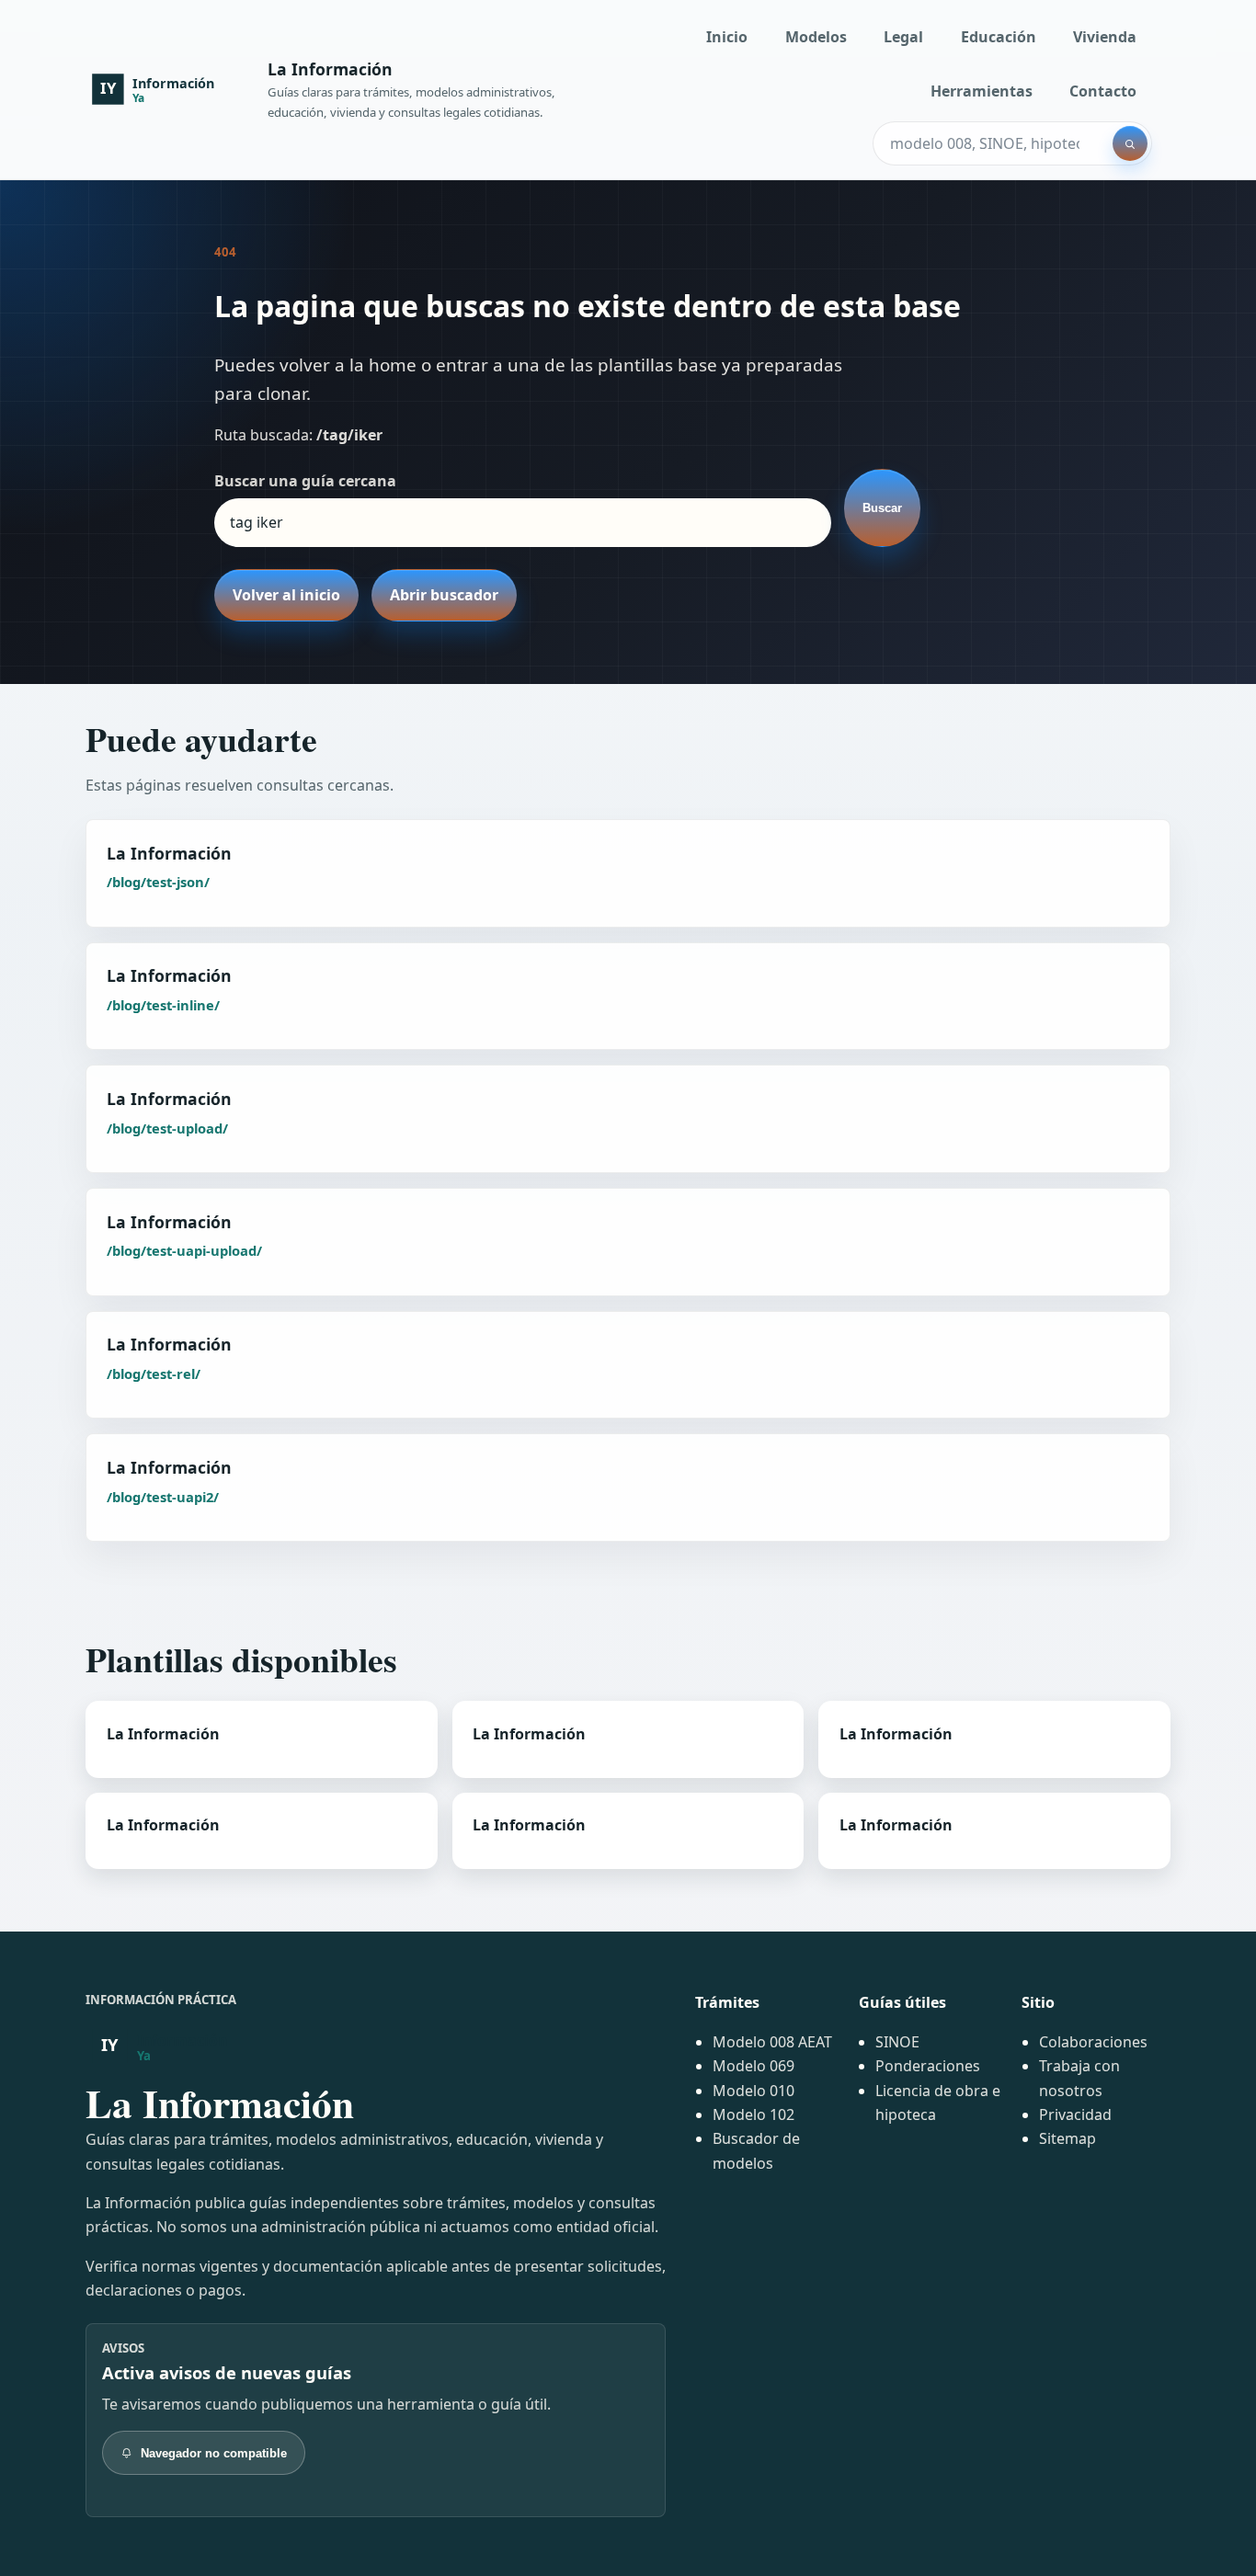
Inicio (727, 37)
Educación (999, 37)
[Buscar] (1130, 143)
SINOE (897, 2042)
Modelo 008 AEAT (772, 2042)
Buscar (882, 508)
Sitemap (1068, 2138)
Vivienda (1105, 37)
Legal (903, 37)
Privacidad (1075, 2114)
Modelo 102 (754, 2114)
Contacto (1103, 91)
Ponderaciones (928, 2066)
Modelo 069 (754, 2066)
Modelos (816, 37)
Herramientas (982, 91)
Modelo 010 (754, 2091)
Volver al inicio (286, 595)
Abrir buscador (444, 595)
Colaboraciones (1093, 2042)
